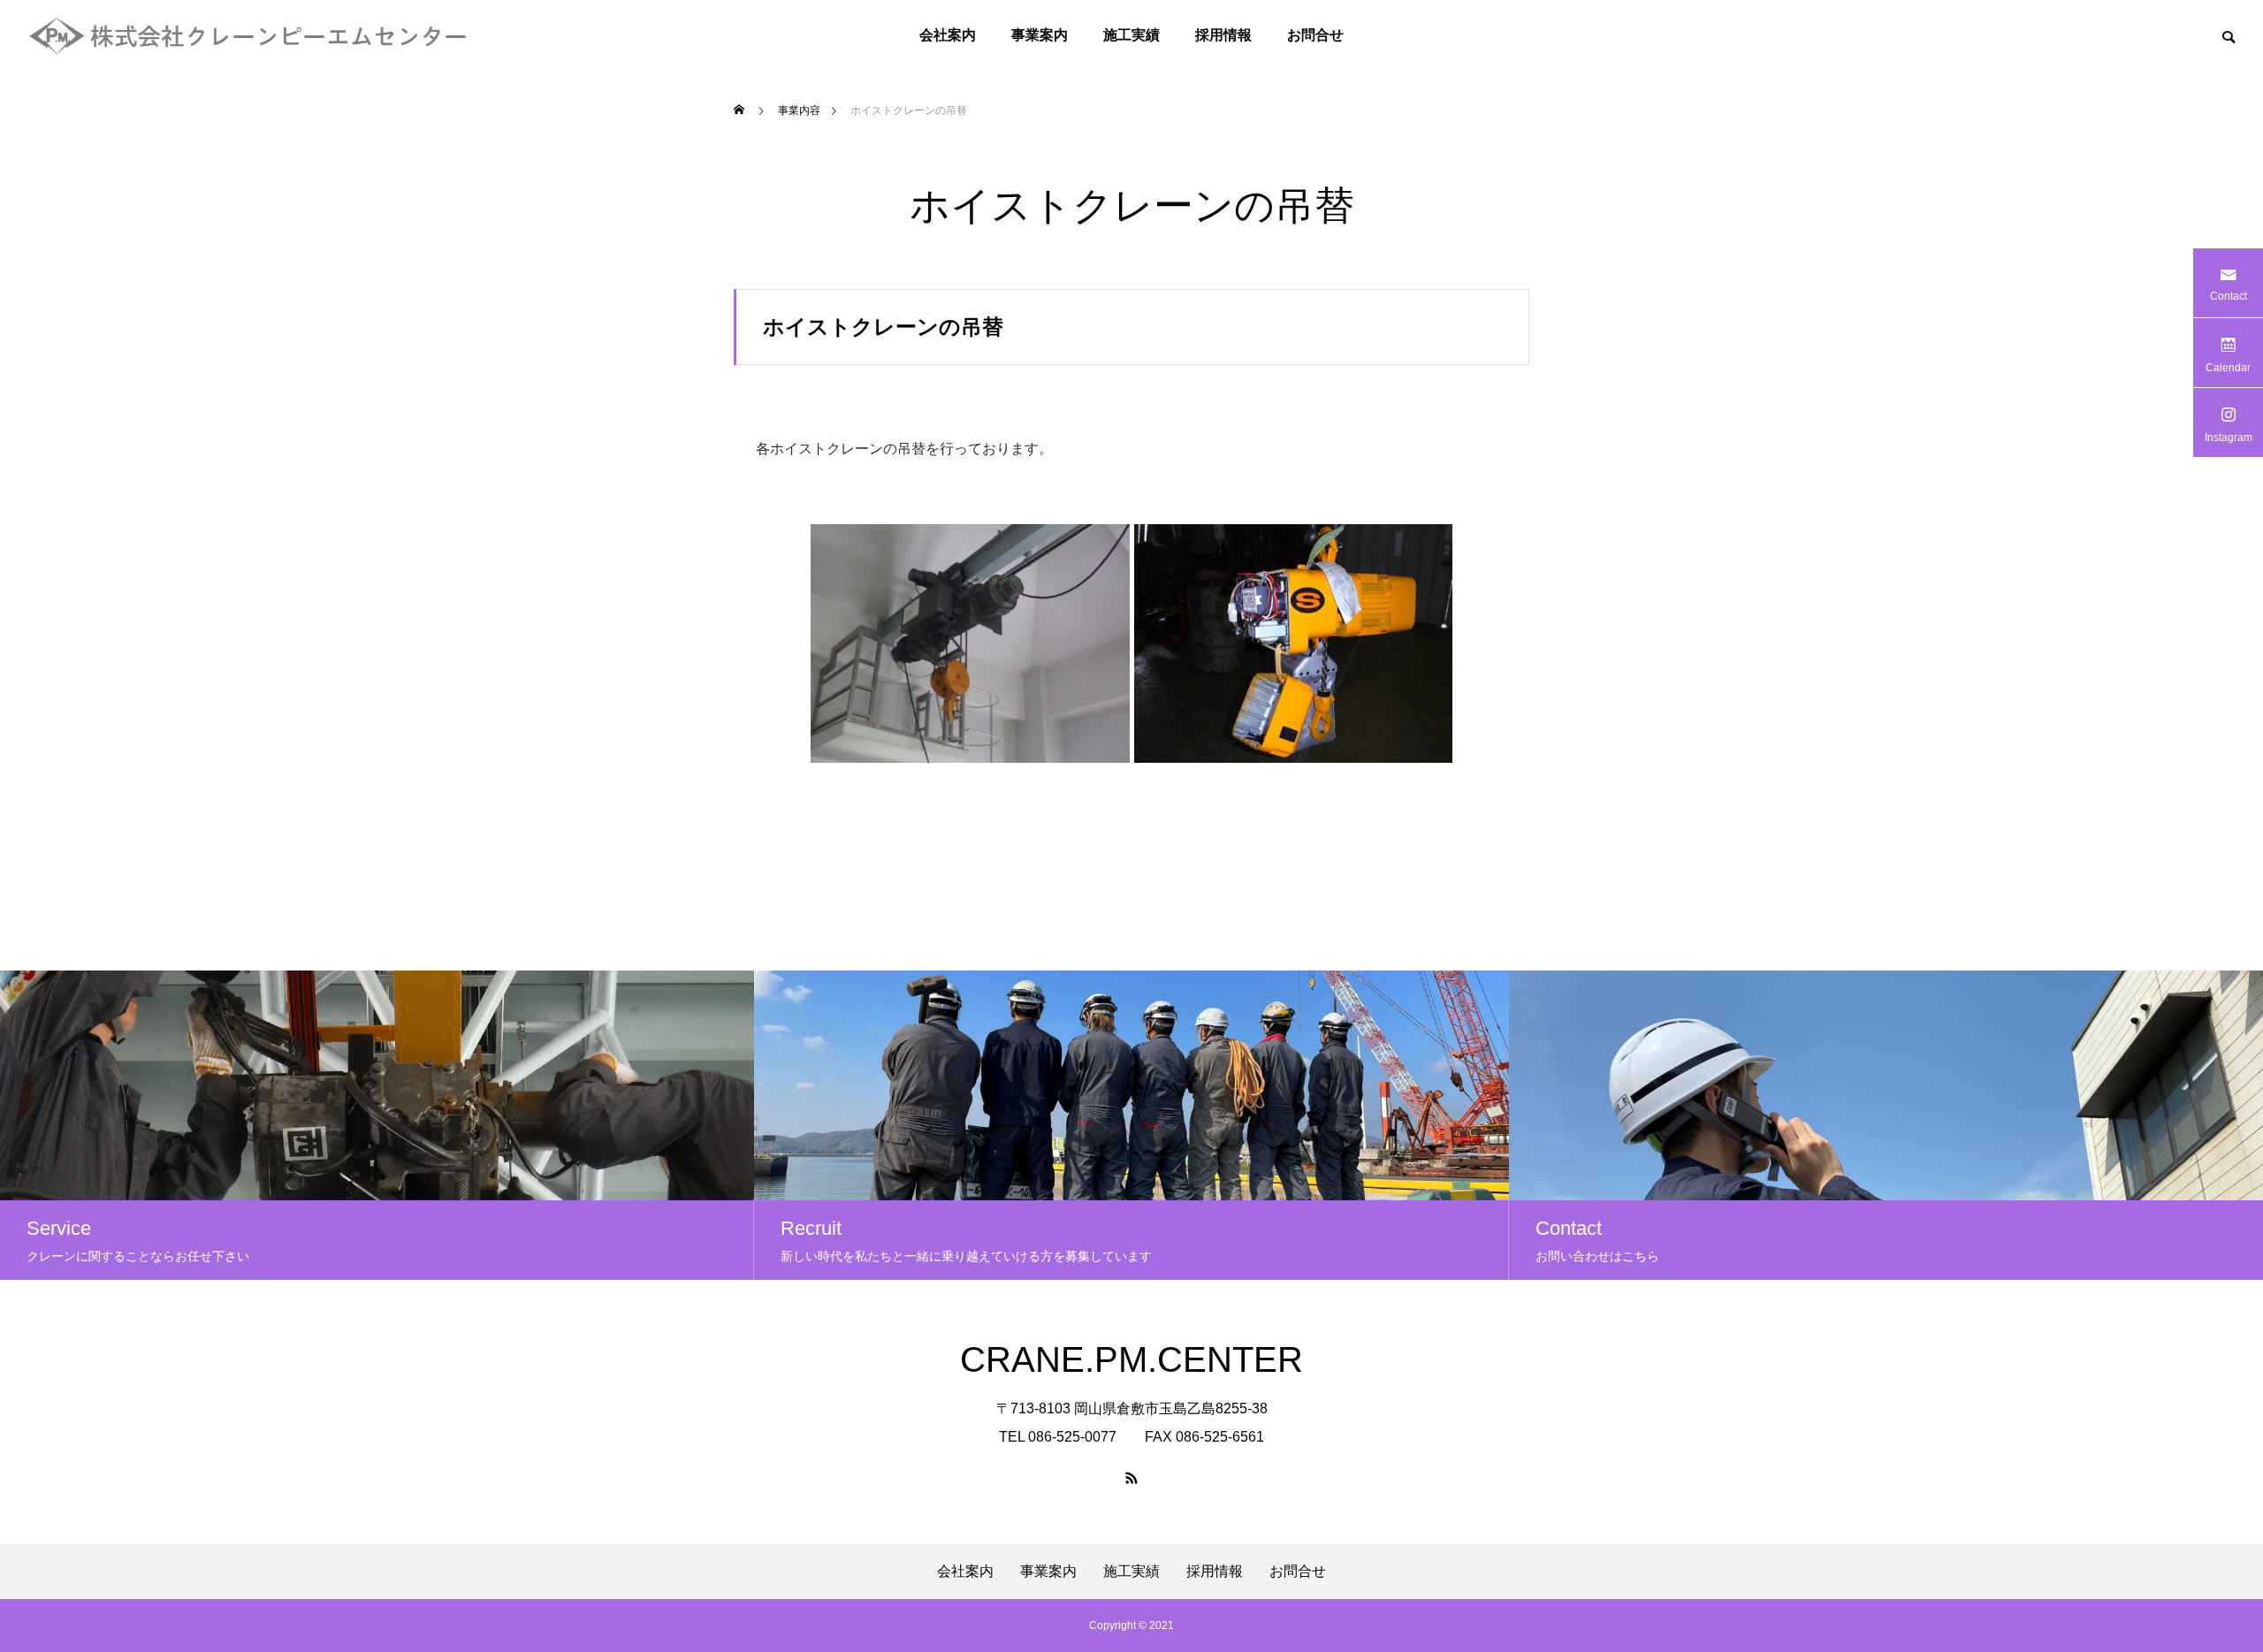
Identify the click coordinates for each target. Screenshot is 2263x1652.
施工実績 (1131, 35)
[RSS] (1131, 1478)
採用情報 (1223, 35)
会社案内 (948, 35)
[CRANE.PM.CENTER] (249, 35)
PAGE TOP (2200, 1583)
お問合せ (1315, 35)
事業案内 (1040, 35)
